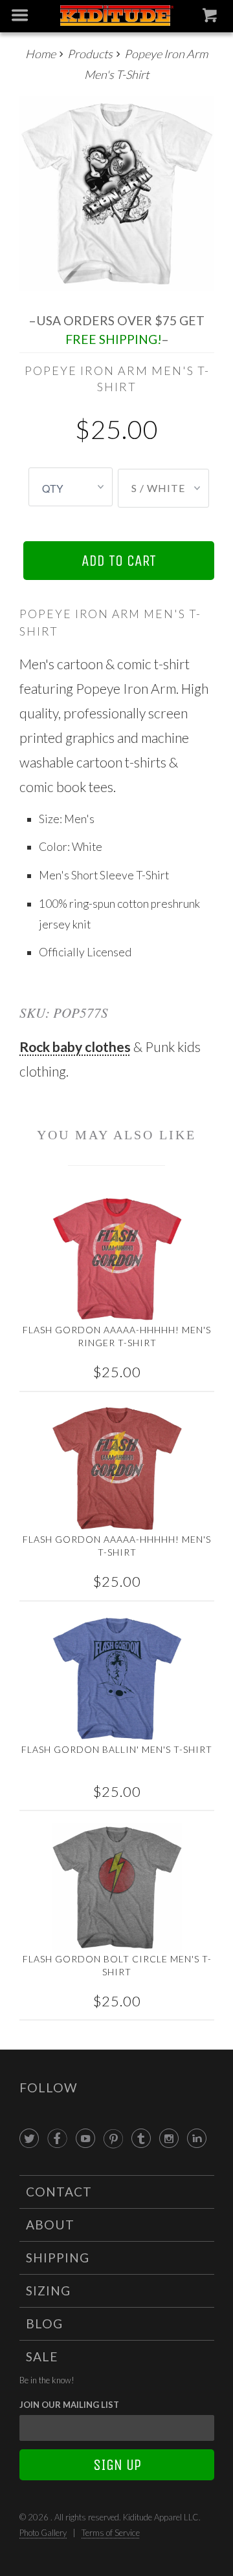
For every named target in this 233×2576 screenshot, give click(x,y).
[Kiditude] (116, 16)
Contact (59, 2192)
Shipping (58, 2258)
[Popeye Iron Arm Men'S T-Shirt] (117, 194)
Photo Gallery (43, 2533)
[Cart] (211, 18)
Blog (44, 2324)
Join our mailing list (69, 2405)
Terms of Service (111, 2533)
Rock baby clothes (75, 1046)
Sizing (48, 2291)
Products (90, 54)
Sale (42, 2356)
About (50, 2225)
